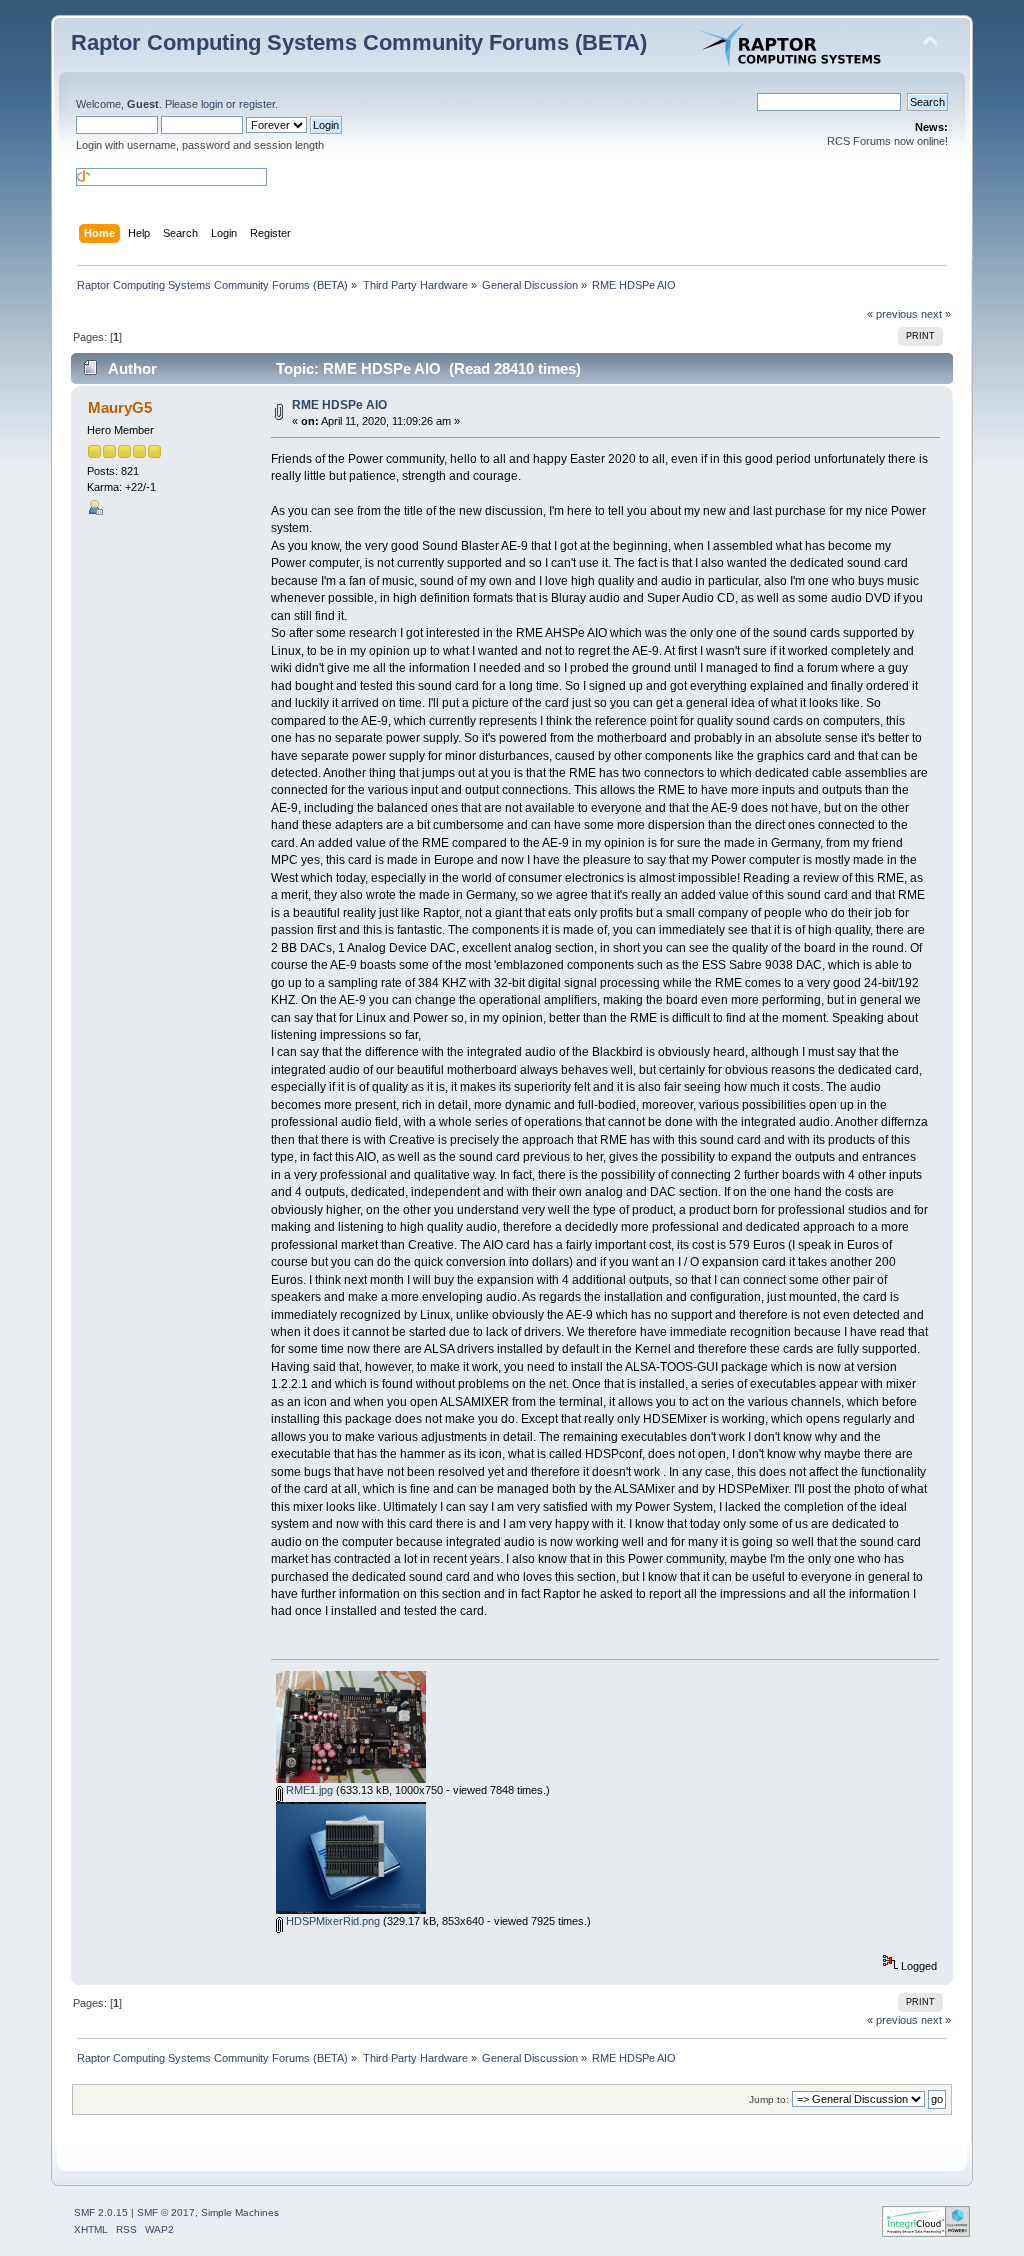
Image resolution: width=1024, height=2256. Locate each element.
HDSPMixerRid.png (331, 1921)
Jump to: (769, 2099)
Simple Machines (240, 2212)
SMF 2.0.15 (101, 2212)
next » (936, 314)
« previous (892, 314)
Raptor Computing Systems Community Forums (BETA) (359, 42)
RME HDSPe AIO (339, 405)
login (212, 104)
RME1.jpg (308, 1790)
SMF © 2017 (166, 2212)
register (257, 104)
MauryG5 (120, 407)
